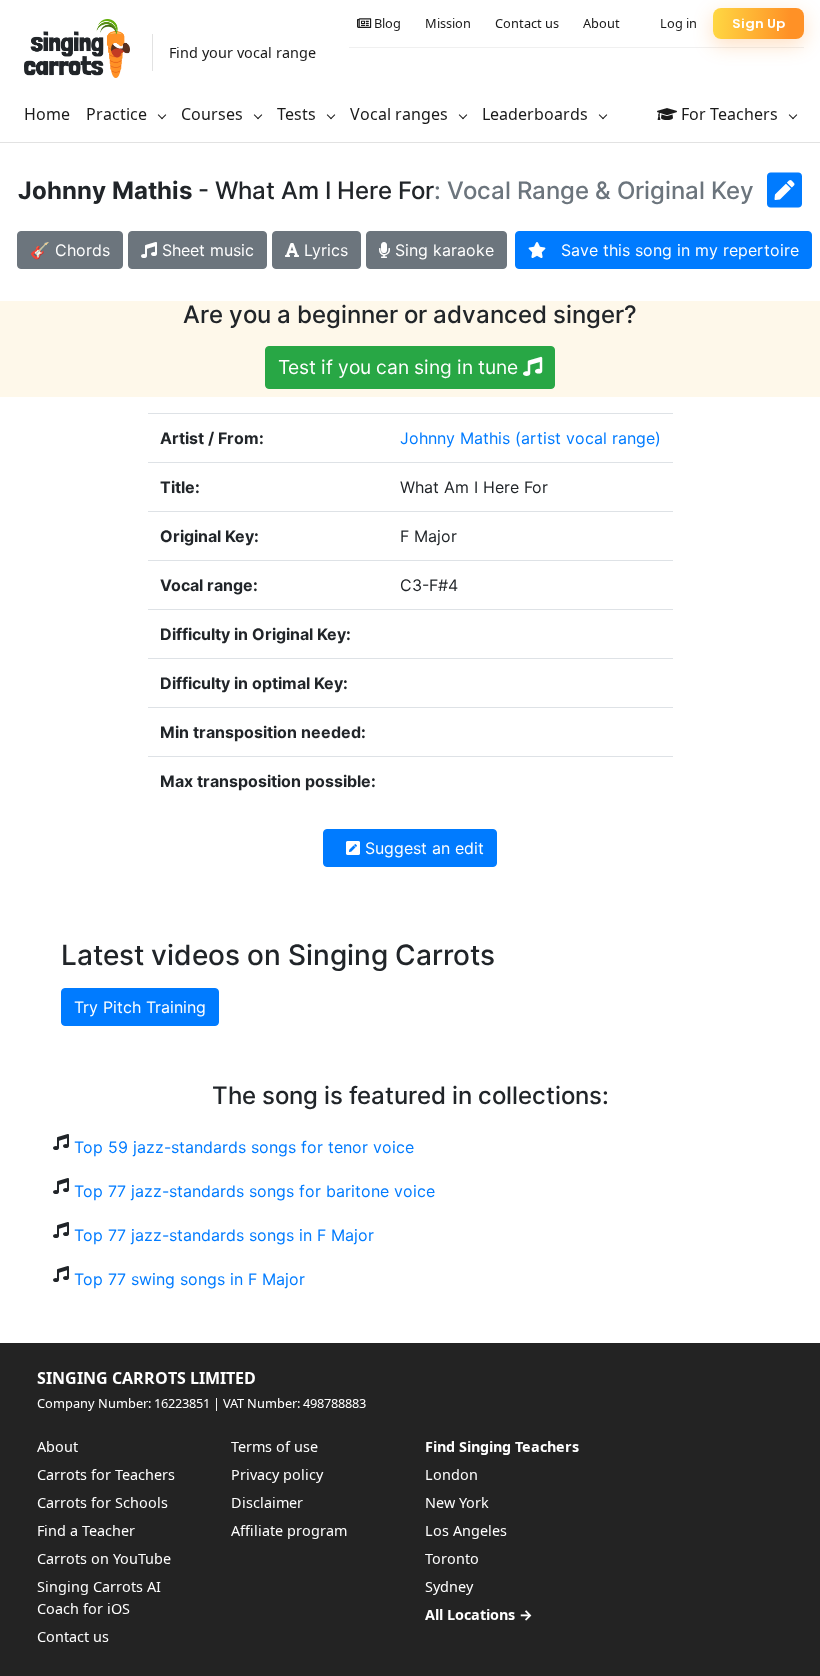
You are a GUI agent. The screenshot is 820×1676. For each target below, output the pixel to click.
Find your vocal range (242, 52)
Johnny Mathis (455, 438)
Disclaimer (267, 1502)
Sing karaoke (442, 250)
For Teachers (729, 114)
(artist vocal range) (588, 438)
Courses (214, 114)
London (451, 1474)
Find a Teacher (86, 1530)
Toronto (452, 1558)
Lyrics (323, 250)
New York (457, 1502)
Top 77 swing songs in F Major (189, 1279)
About (601, 23)
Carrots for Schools (102, 1502)
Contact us (527, 23)
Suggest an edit (422, 848)
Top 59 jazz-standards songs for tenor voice (244, 1147)
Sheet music (205, 250)
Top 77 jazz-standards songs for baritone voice (254, 1191)
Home (47, 114)
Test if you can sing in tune (400, 367)
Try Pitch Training (140, 1007)
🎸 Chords (70, 250)
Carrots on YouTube (104, 1558)
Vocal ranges (401, 114)
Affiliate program (289, 1530)
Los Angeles (466, 1530)
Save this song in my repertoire (672, 250)
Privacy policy (277, 1474)
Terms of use (274, 1446)
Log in (678, 23)
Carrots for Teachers (106, 1474)
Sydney (449, 1586)
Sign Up (758, 23)
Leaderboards (537, 114)
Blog (386, 23)
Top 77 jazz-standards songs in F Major (224, 1235)
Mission (448, 23)
